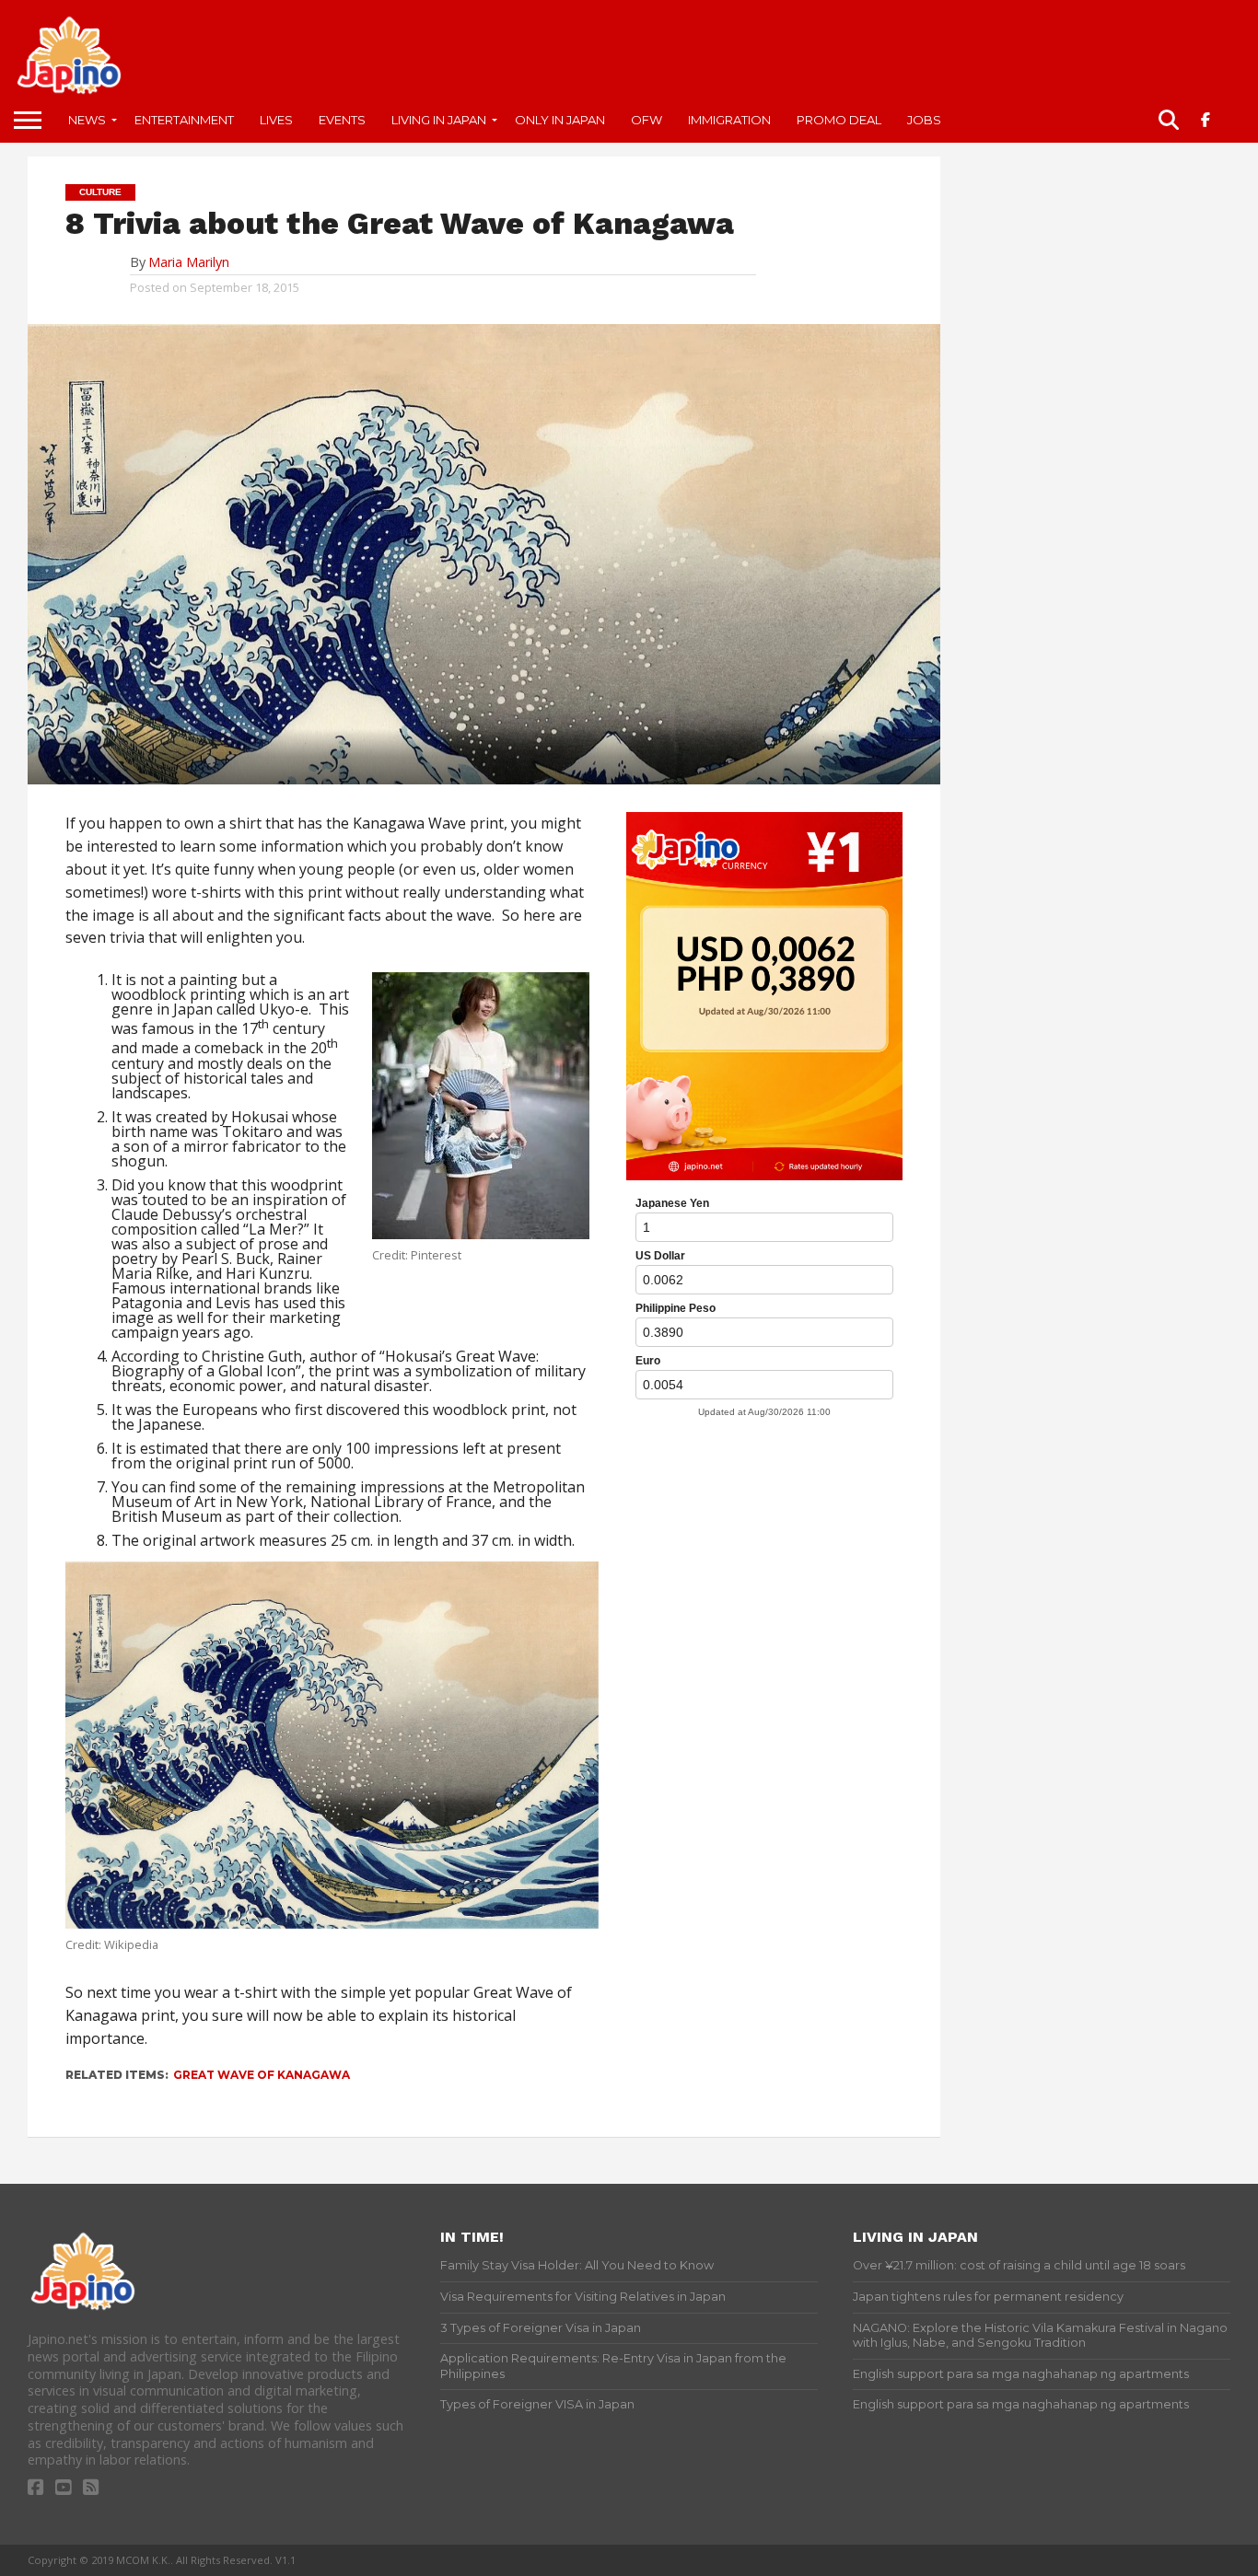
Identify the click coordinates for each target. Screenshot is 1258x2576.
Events (342, 120)
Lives (276, 120)
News (87, 120)
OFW (646, 120)
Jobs (924, 120)
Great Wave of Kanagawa (262, 2075)
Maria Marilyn (189, 262)
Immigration (729, 120)
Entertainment (184, 120)
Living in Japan (439, 120)
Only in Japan (560, 120)
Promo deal (839, 120)
